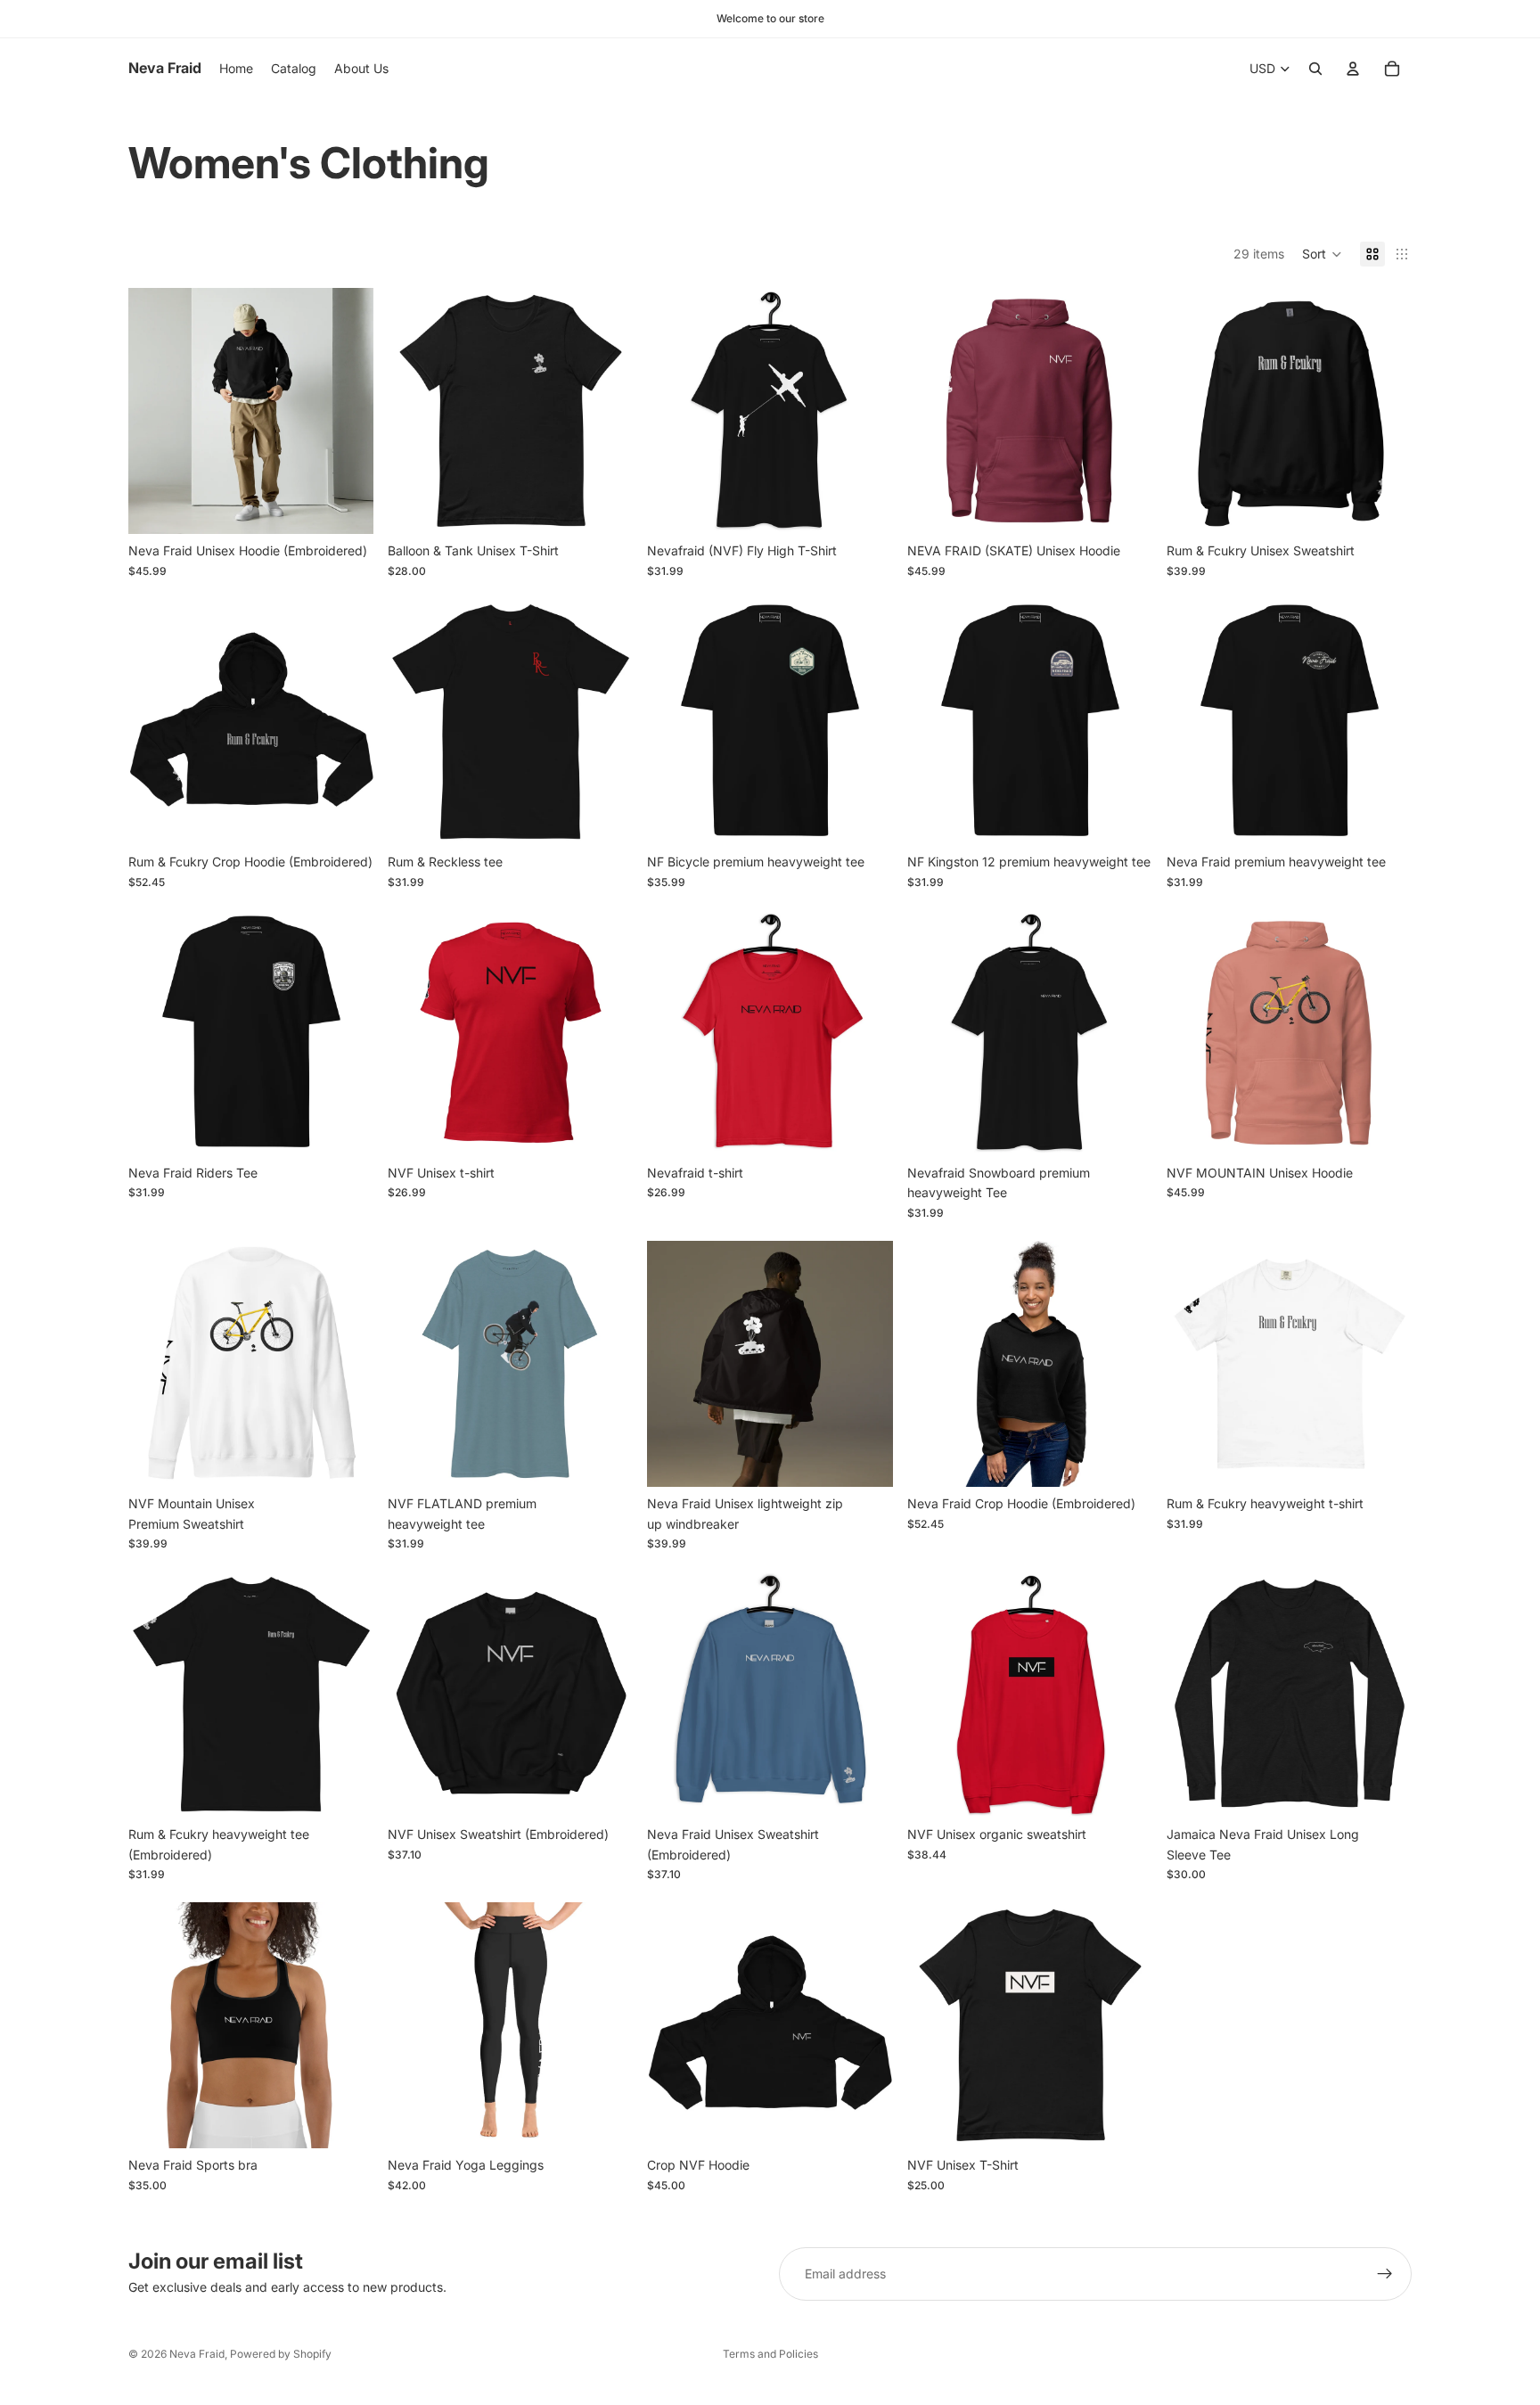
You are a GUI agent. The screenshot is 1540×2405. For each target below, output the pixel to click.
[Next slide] (347, 411)
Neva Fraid (197, 2354)
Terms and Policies (770, 2354)
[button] (1322, 254)
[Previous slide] (155, 411)
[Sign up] (1385, 2274)
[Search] (1315, 69)
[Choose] (346, 507)
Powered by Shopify (281, 2354)
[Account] (1353, 69)
